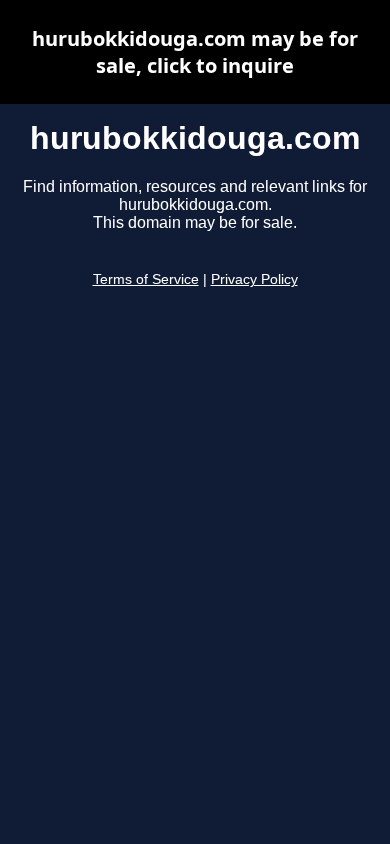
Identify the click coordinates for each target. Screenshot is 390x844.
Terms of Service (146, 279)
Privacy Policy (254, 279)
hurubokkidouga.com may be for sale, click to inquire (195, 52)
